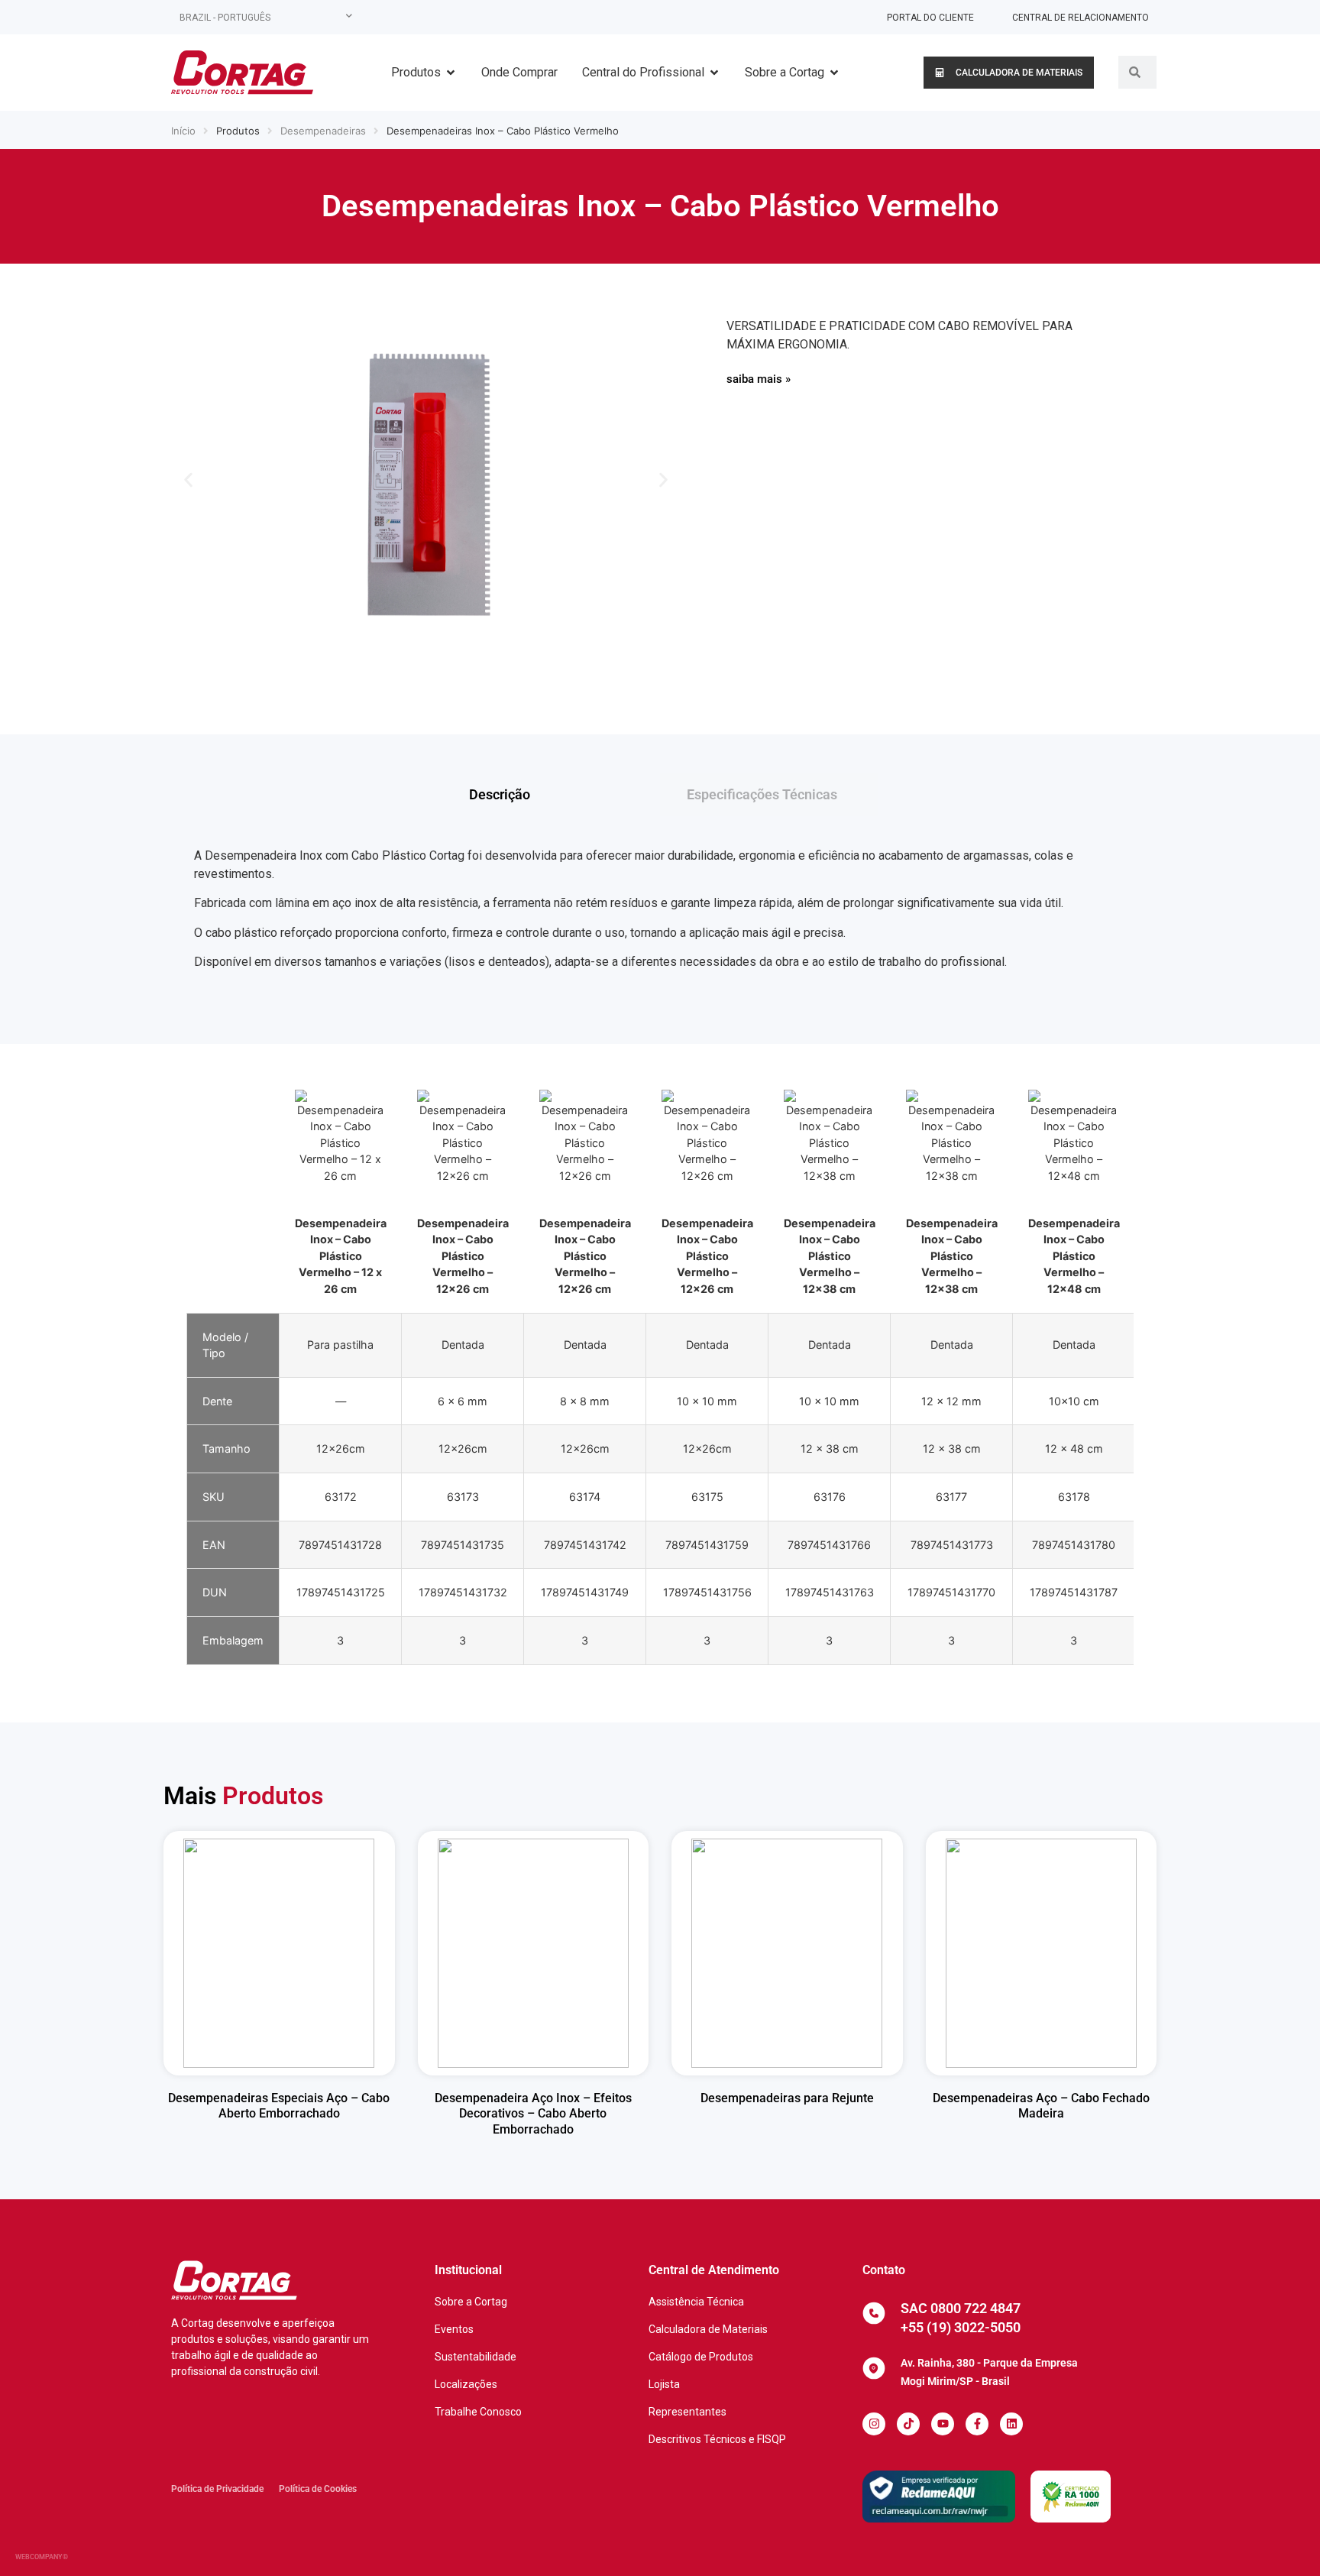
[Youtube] (943, 2424)
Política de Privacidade (217, 2489)
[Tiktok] (908, 2424)
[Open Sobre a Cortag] (834, 73)
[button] (188, 480)
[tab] (551, 794)
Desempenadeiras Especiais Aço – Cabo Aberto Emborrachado (279, 2106)
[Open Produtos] (451, 73)
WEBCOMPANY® (42, 2557)
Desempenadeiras (323, 131)
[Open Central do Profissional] (714, 73)
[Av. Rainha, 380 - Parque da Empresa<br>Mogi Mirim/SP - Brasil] (874, 2368)
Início (183, 131)
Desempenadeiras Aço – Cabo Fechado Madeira (1041, 2106)
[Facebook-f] (977, 2424)
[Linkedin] (1011, 2424)
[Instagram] (874, 2424)
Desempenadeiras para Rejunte (787, 2098)
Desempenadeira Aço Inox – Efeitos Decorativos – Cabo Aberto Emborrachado (533, 2114)
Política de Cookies (318, 2489)
